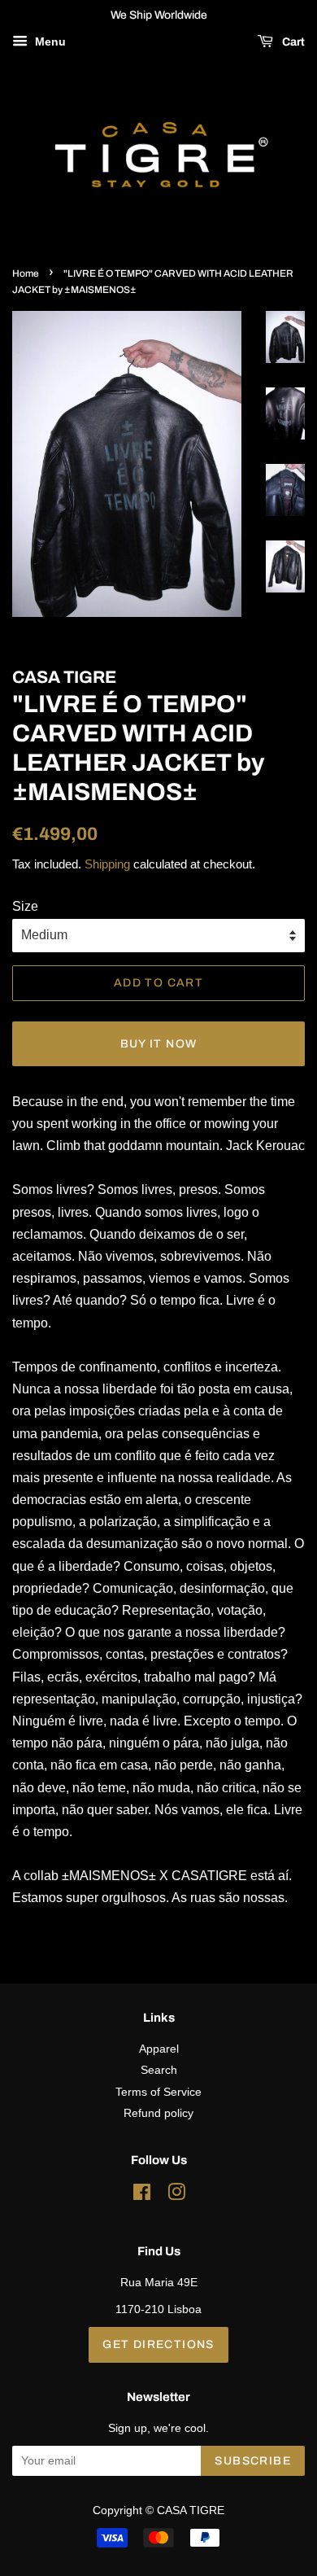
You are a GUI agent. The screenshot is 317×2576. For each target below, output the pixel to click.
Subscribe (253, 2461)
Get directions (158, 2344)
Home (26, 273)
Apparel (159, 2049)
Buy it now (159, 1044)
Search (159, 2070)
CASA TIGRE (191, 2510)
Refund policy (158, 2113)
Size (25, 906)
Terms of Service (158, 2092)
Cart (292, 42)
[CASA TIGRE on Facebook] (142, 2196)
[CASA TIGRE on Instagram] (176, 2196)
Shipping (107, 864)
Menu (49, 42)
